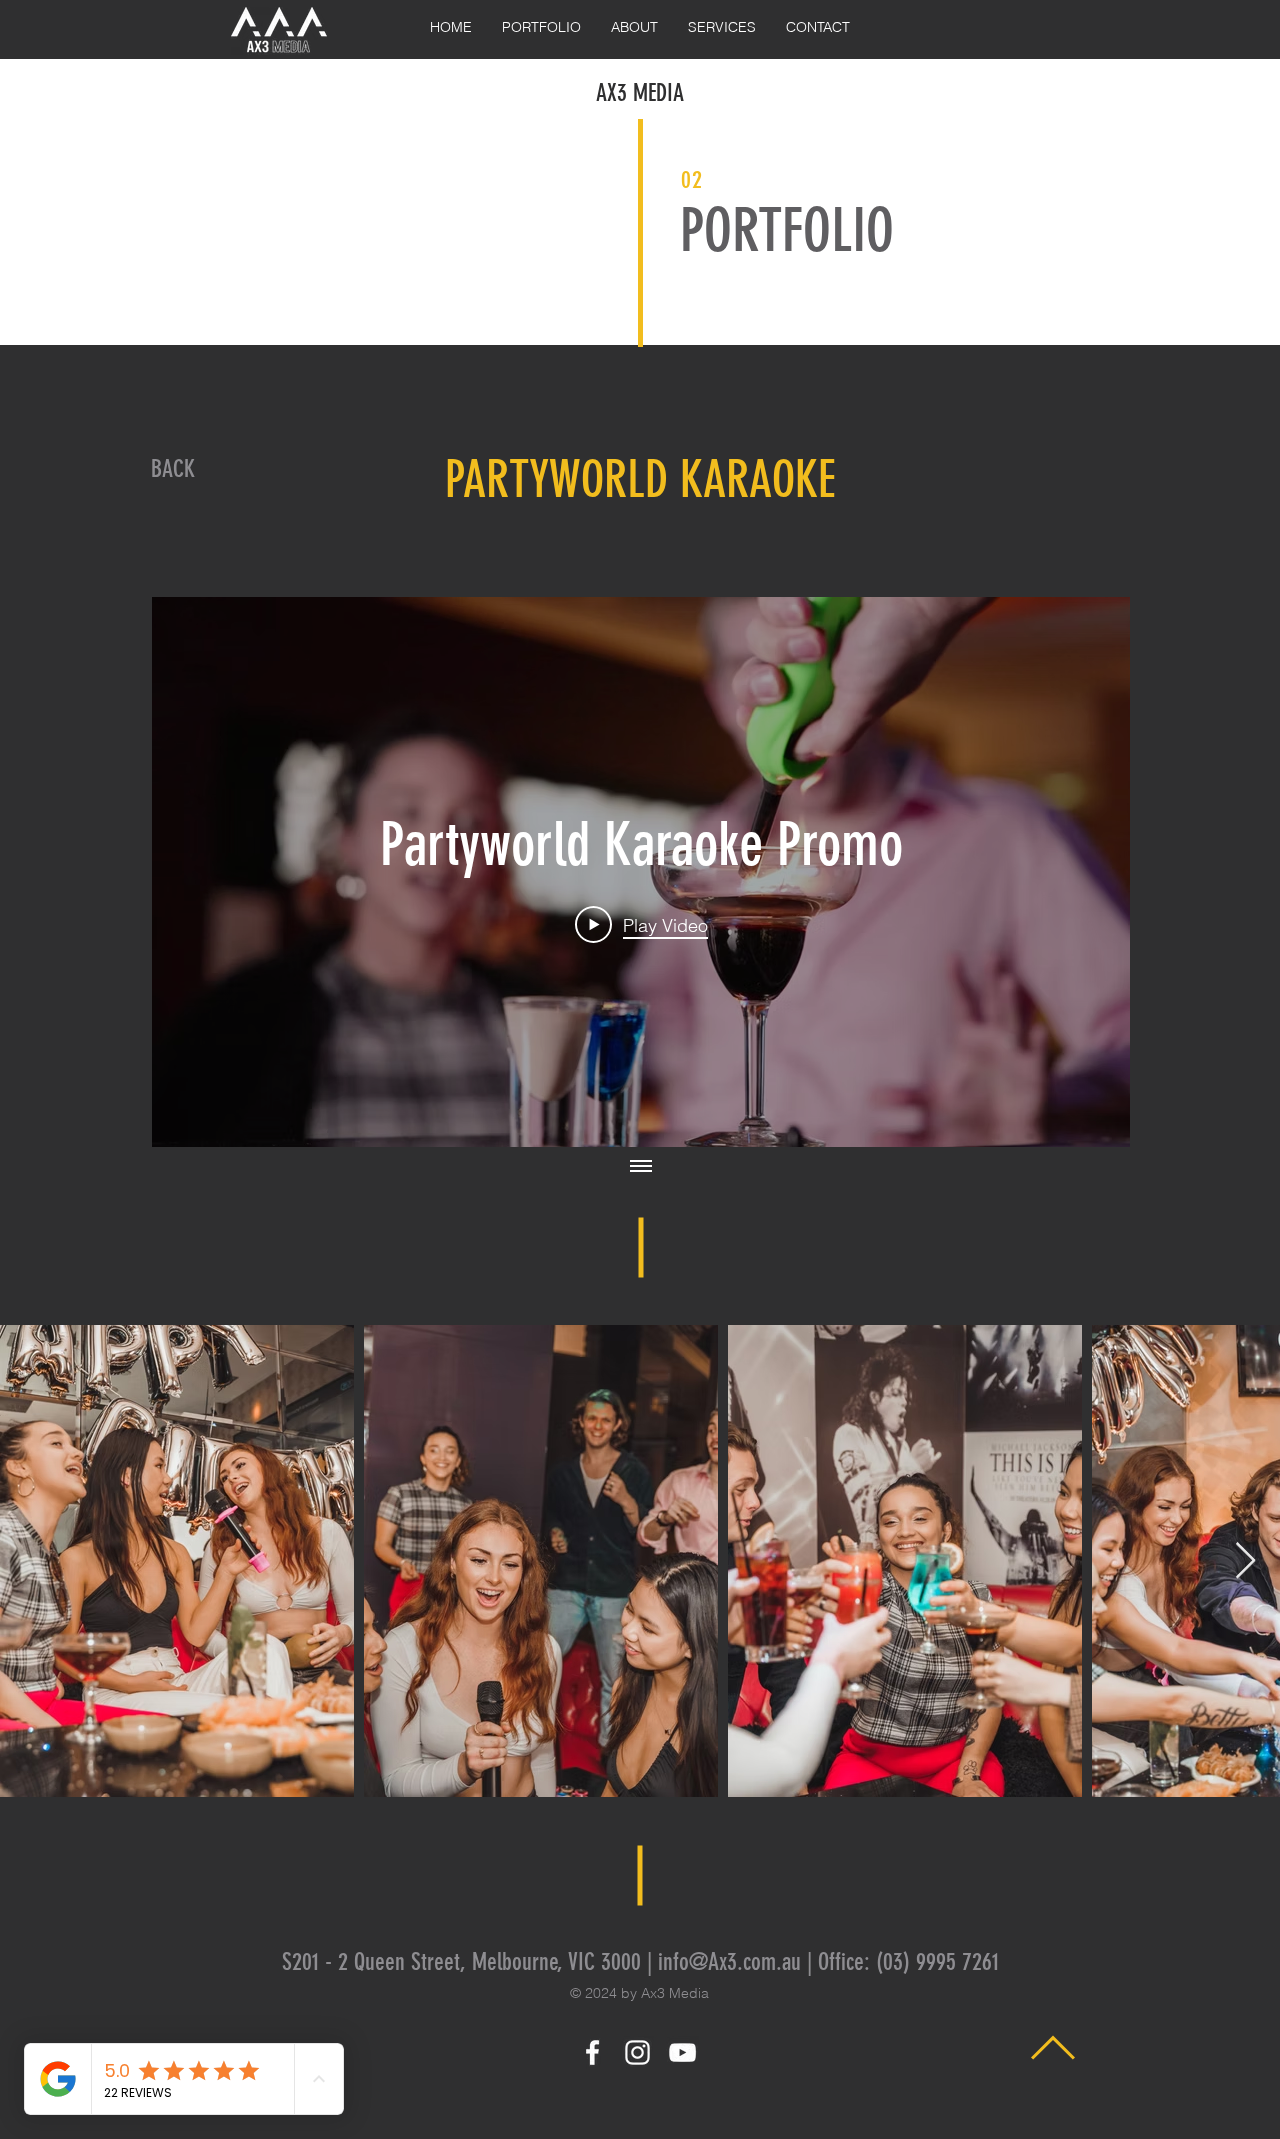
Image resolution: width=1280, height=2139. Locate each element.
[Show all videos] (641, 1167)
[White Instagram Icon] (637, 2052)
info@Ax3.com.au (729, 1962)
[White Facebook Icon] (592, 2052)
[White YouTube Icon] (682, 2052)
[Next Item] (1245, 1561)
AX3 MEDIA (640, 93)
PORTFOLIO (787, 230)
